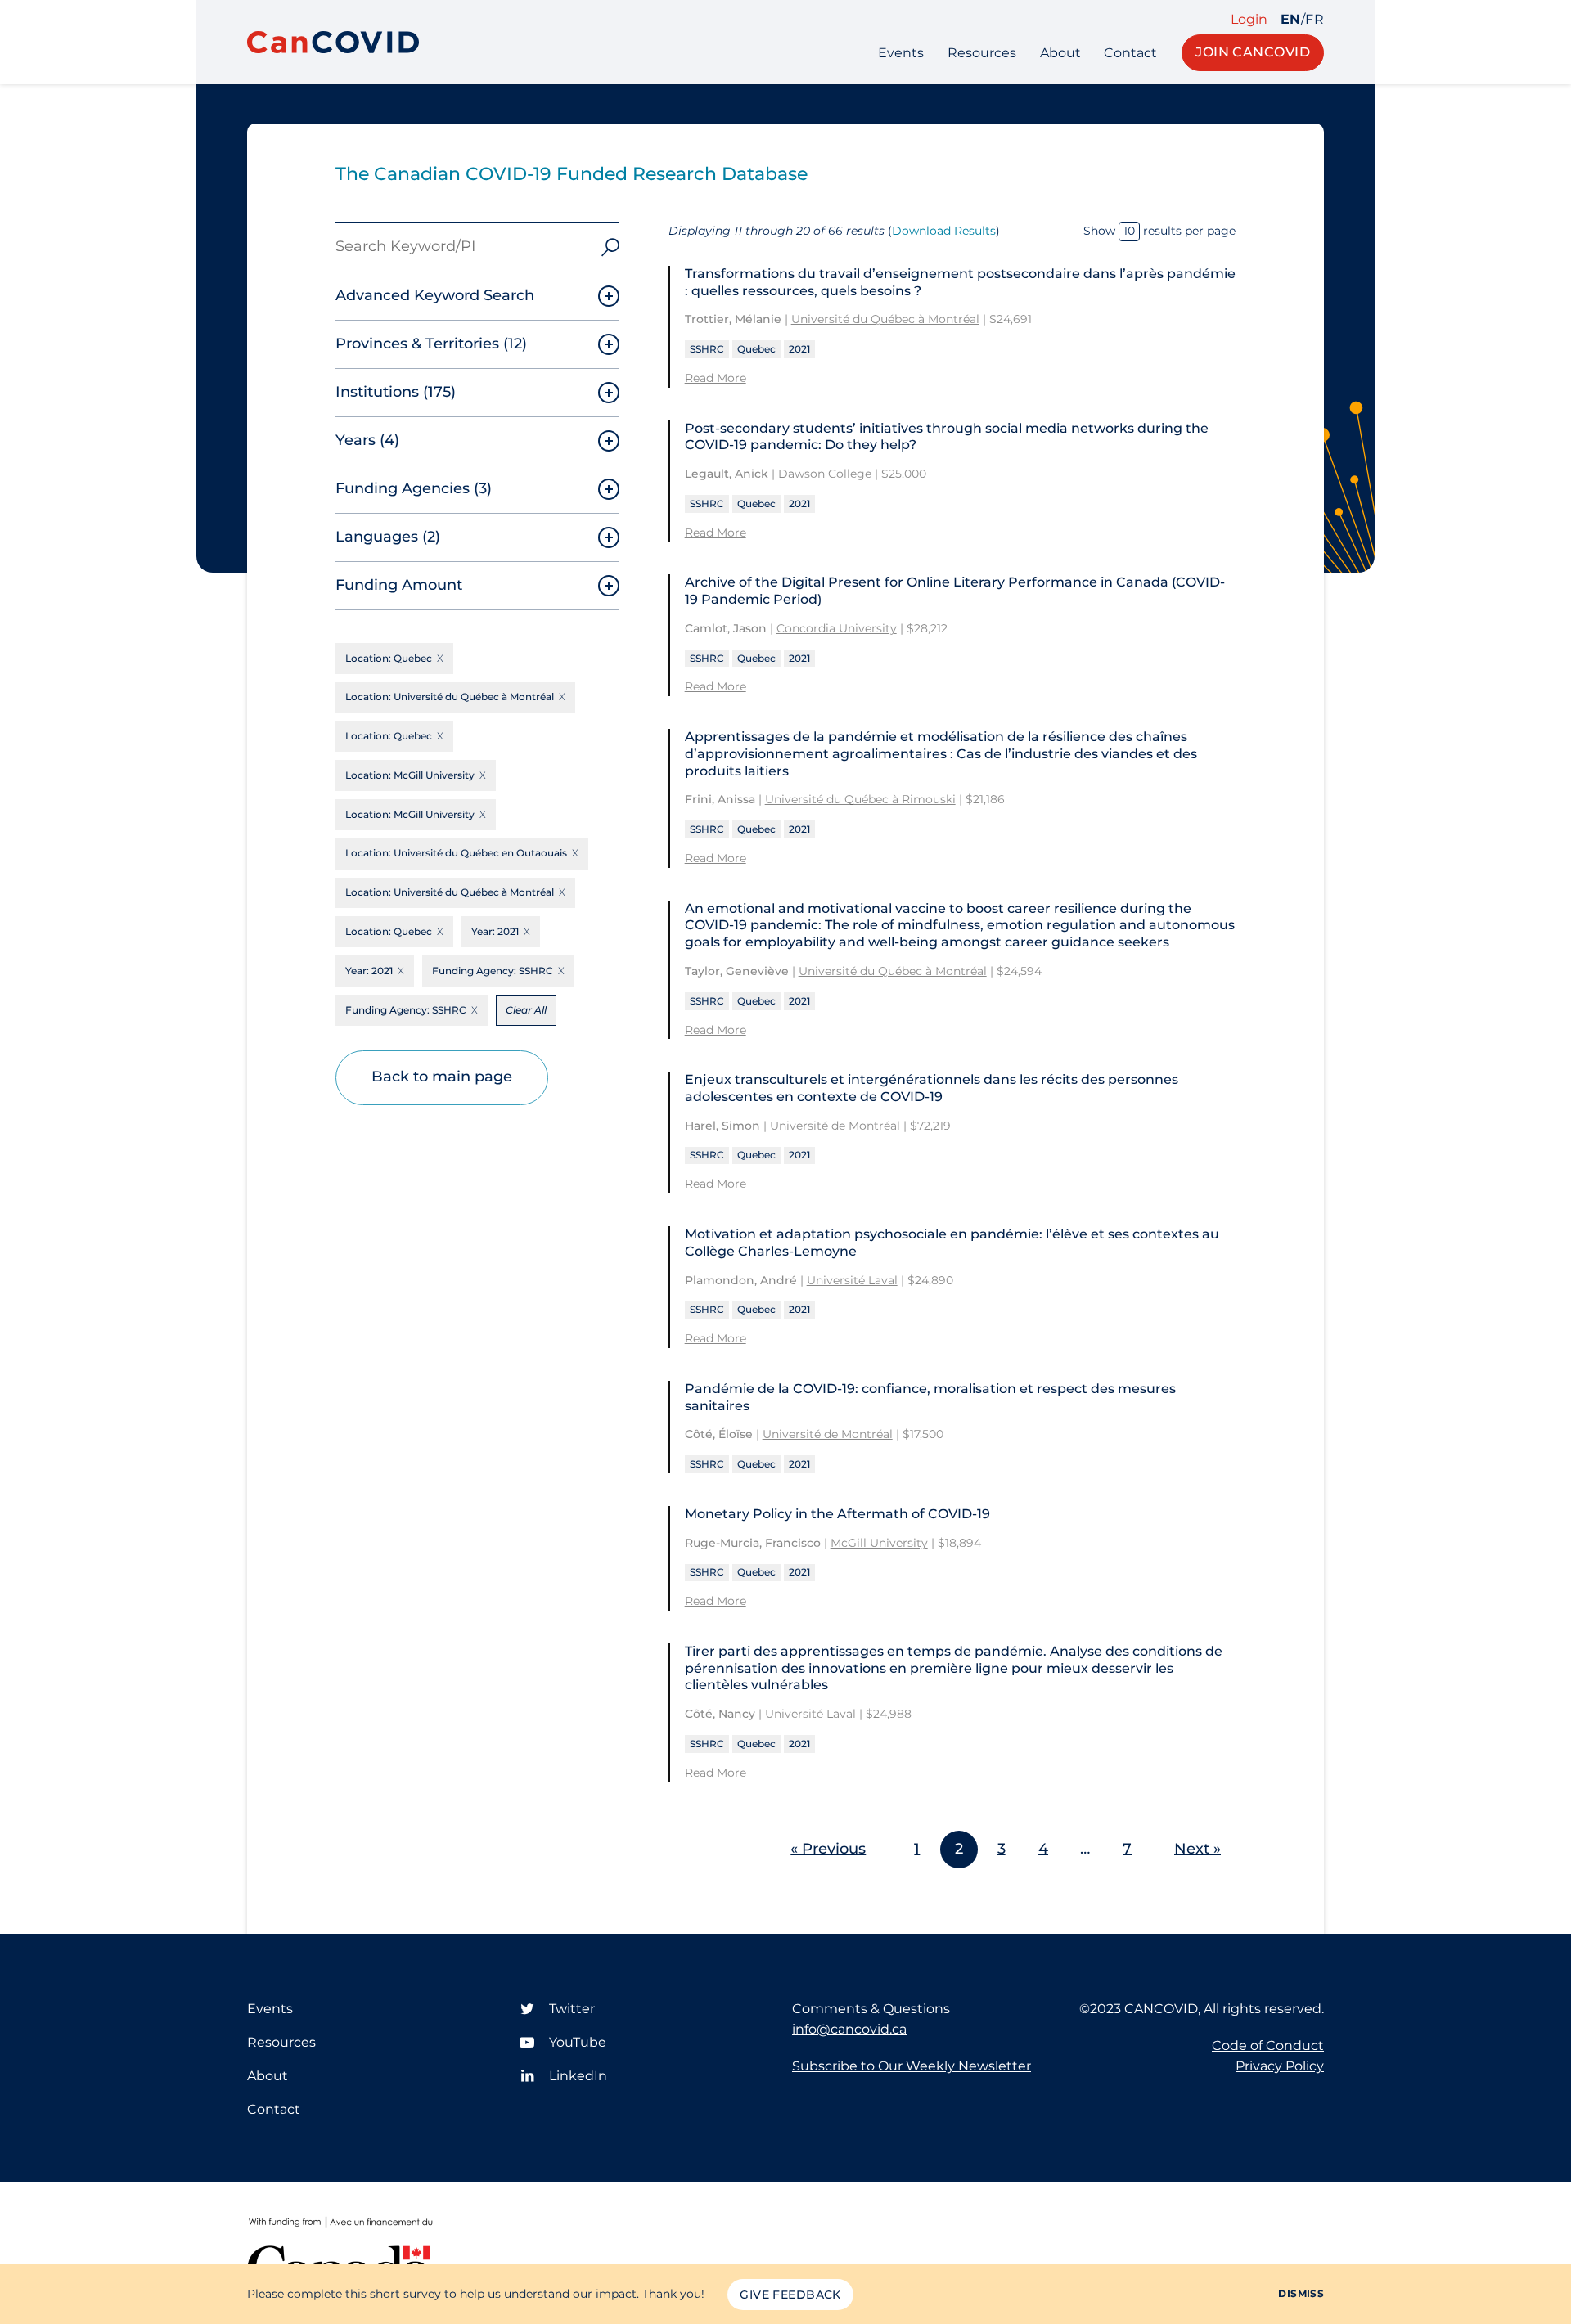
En (1291, 20)
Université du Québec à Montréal (885, 319)
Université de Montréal (835, 1126)
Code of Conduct (1268, 2045)
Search (610, 247)
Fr (1314, 20)
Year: (495, 931)
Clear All (526, 1010)
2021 (799, 349)
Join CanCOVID (1253, 52)
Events (901, 53)
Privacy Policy (1280, 2066)
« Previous (828, 1849)
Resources (982, 53)
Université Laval (852, 1280)
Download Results (944, 231)
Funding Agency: (493, 971)
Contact (1130, 53)
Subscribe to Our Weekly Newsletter (912, 2066)
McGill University (879, 1543)
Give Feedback (790, 2295)
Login (1249, 20)
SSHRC (707, 349)
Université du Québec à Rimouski (860, 799)
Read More (716, 378)
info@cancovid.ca (849, 2029)
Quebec (756, 349)
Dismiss (1301, 2293)
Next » (1197, 1849)
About (1060, 53)
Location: (389, 658)
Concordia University (837, 628)
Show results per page (1159, 231)
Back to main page (442, 1077)
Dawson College (825, 474)
